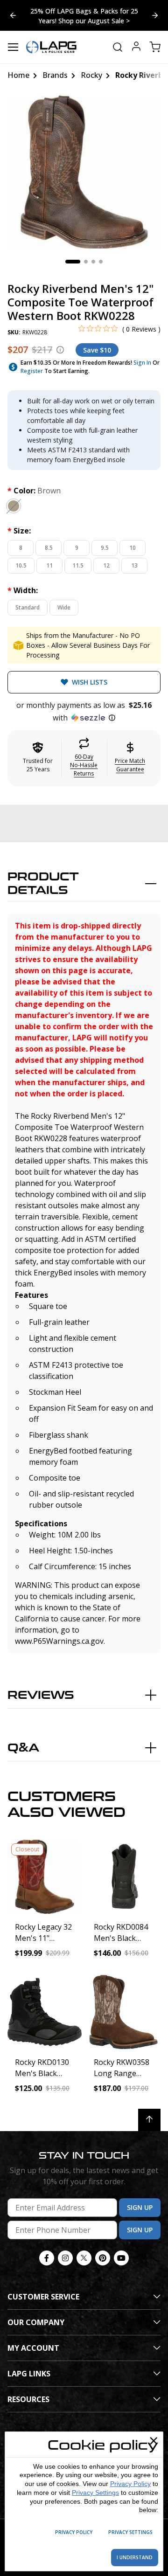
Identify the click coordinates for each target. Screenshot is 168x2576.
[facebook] (47, 2258)
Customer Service (43, 2297)
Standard (28, 607)
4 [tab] (101, 262)
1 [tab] (73, 262)
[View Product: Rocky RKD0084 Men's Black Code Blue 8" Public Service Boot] (123, 1877)
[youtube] (121, 2258)
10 (133, 548)
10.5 (21, 565)
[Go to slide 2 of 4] (13, 15)
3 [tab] (93, 262)
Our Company (36, 2322)
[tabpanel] (84, 172)
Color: (34, 491)
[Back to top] (149, 2120)
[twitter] (84, 2258)
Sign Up (140, 2207)
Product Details (43, 884)
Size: (19, 531)
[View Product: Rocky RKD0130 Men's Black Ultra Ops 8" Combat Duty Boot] (45, 2012)
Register (32, 371)
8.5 (49, 548)
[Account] (136, 47)
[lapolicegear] (51, 47)
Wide (64, 607)
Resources (28, 2399)
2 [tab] (86, 262)
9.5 (105, 548)
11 (49, 565)
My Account (33, 2348)
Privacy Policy (130, 2484)
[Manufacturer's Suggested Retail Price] (60, 350)
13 (134, 565)
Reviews (41, 1695)
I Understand (135, 2557)
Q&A (23, 1748)
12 (106, 565)
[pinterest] (103, 2258)
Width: (23, 590)
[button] (84, 712)
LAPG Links (29, 2374)
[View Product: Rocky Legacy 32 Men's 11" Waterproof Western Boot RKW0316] (45, 1877)
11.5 (78, 565)
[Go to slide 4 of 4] (155, 15)
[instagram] (65, 2258)
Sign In (142, 363)
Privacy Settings (95, 2493)
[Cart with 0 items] (155, 47)
